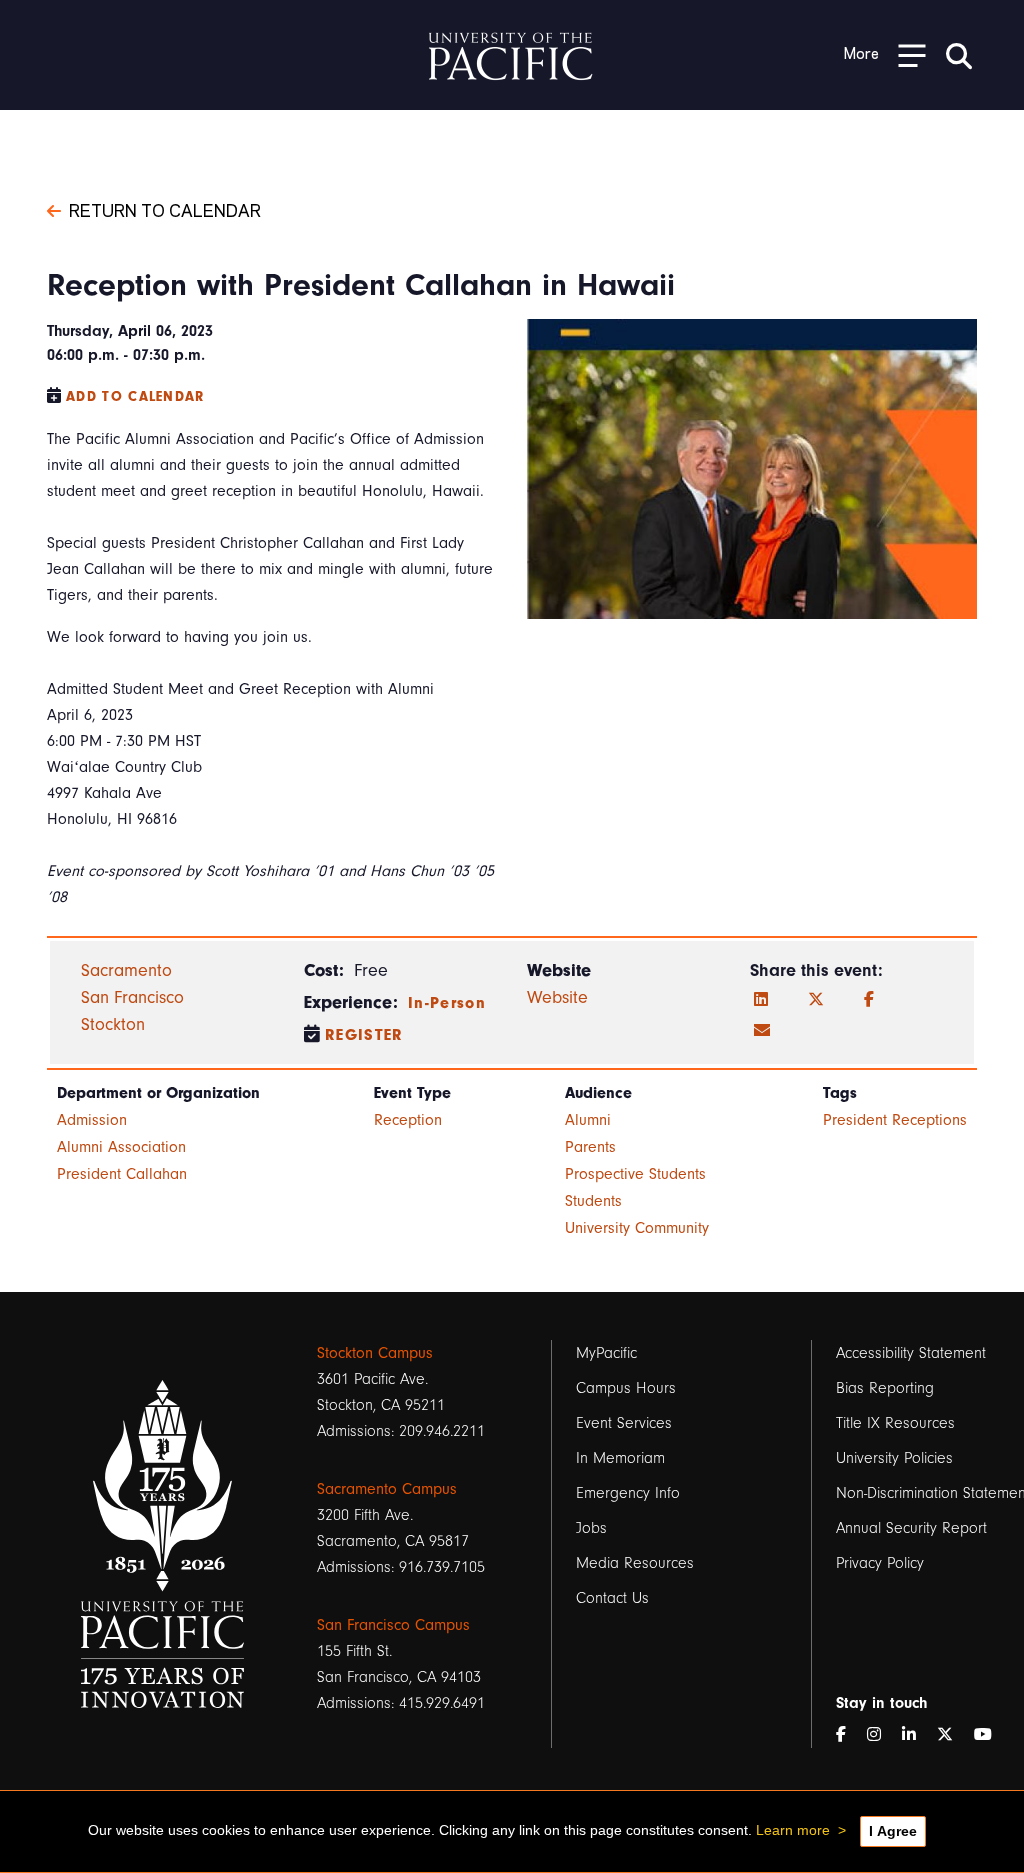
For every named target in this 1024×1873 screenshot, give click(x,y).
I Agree (893, 1831)
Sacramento (126, 970)
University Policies (894, 1458)
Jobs (591, 1528)
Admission (92, 1120)
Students (593, 1201)
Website (557, 997)
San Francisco (132, 997)
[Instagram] (882, 1735)
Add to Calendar (135, 396)
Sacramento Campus (387, 1489)
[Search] (959, 55)
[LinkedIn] (761, 1000)
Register (364, 1035)
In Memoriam (620, 1458)
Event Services (624, 1423)
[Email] (762, 1031)
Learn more (793, 1830)
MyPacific (606, 1353)
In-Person (447, 1003)
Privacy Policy (880, 1563)
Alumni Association (121, 1147)
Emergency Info (628, 1493)
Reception (408, 1120)
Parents (590, 1147)
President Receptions (895, 1120)
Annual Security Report (911, 1528)
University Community (637, 1228)
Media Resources (635, 1563)
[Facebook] (869, 1000)
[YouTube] (991, 1735)
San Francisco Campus (393, 1625)
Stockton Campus (375, 1353)
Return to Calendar (165, 209)
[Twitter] (816, 1000)
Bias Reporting (885, 1388)
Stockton (113, 1024)
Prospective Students (635, 1174)
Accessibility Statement (911, 1353)
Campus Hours (626, 1388)
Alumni (588, 1120)
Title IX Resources (895, 1423)
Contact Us (612, 1598)
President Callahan (122, 1174)
